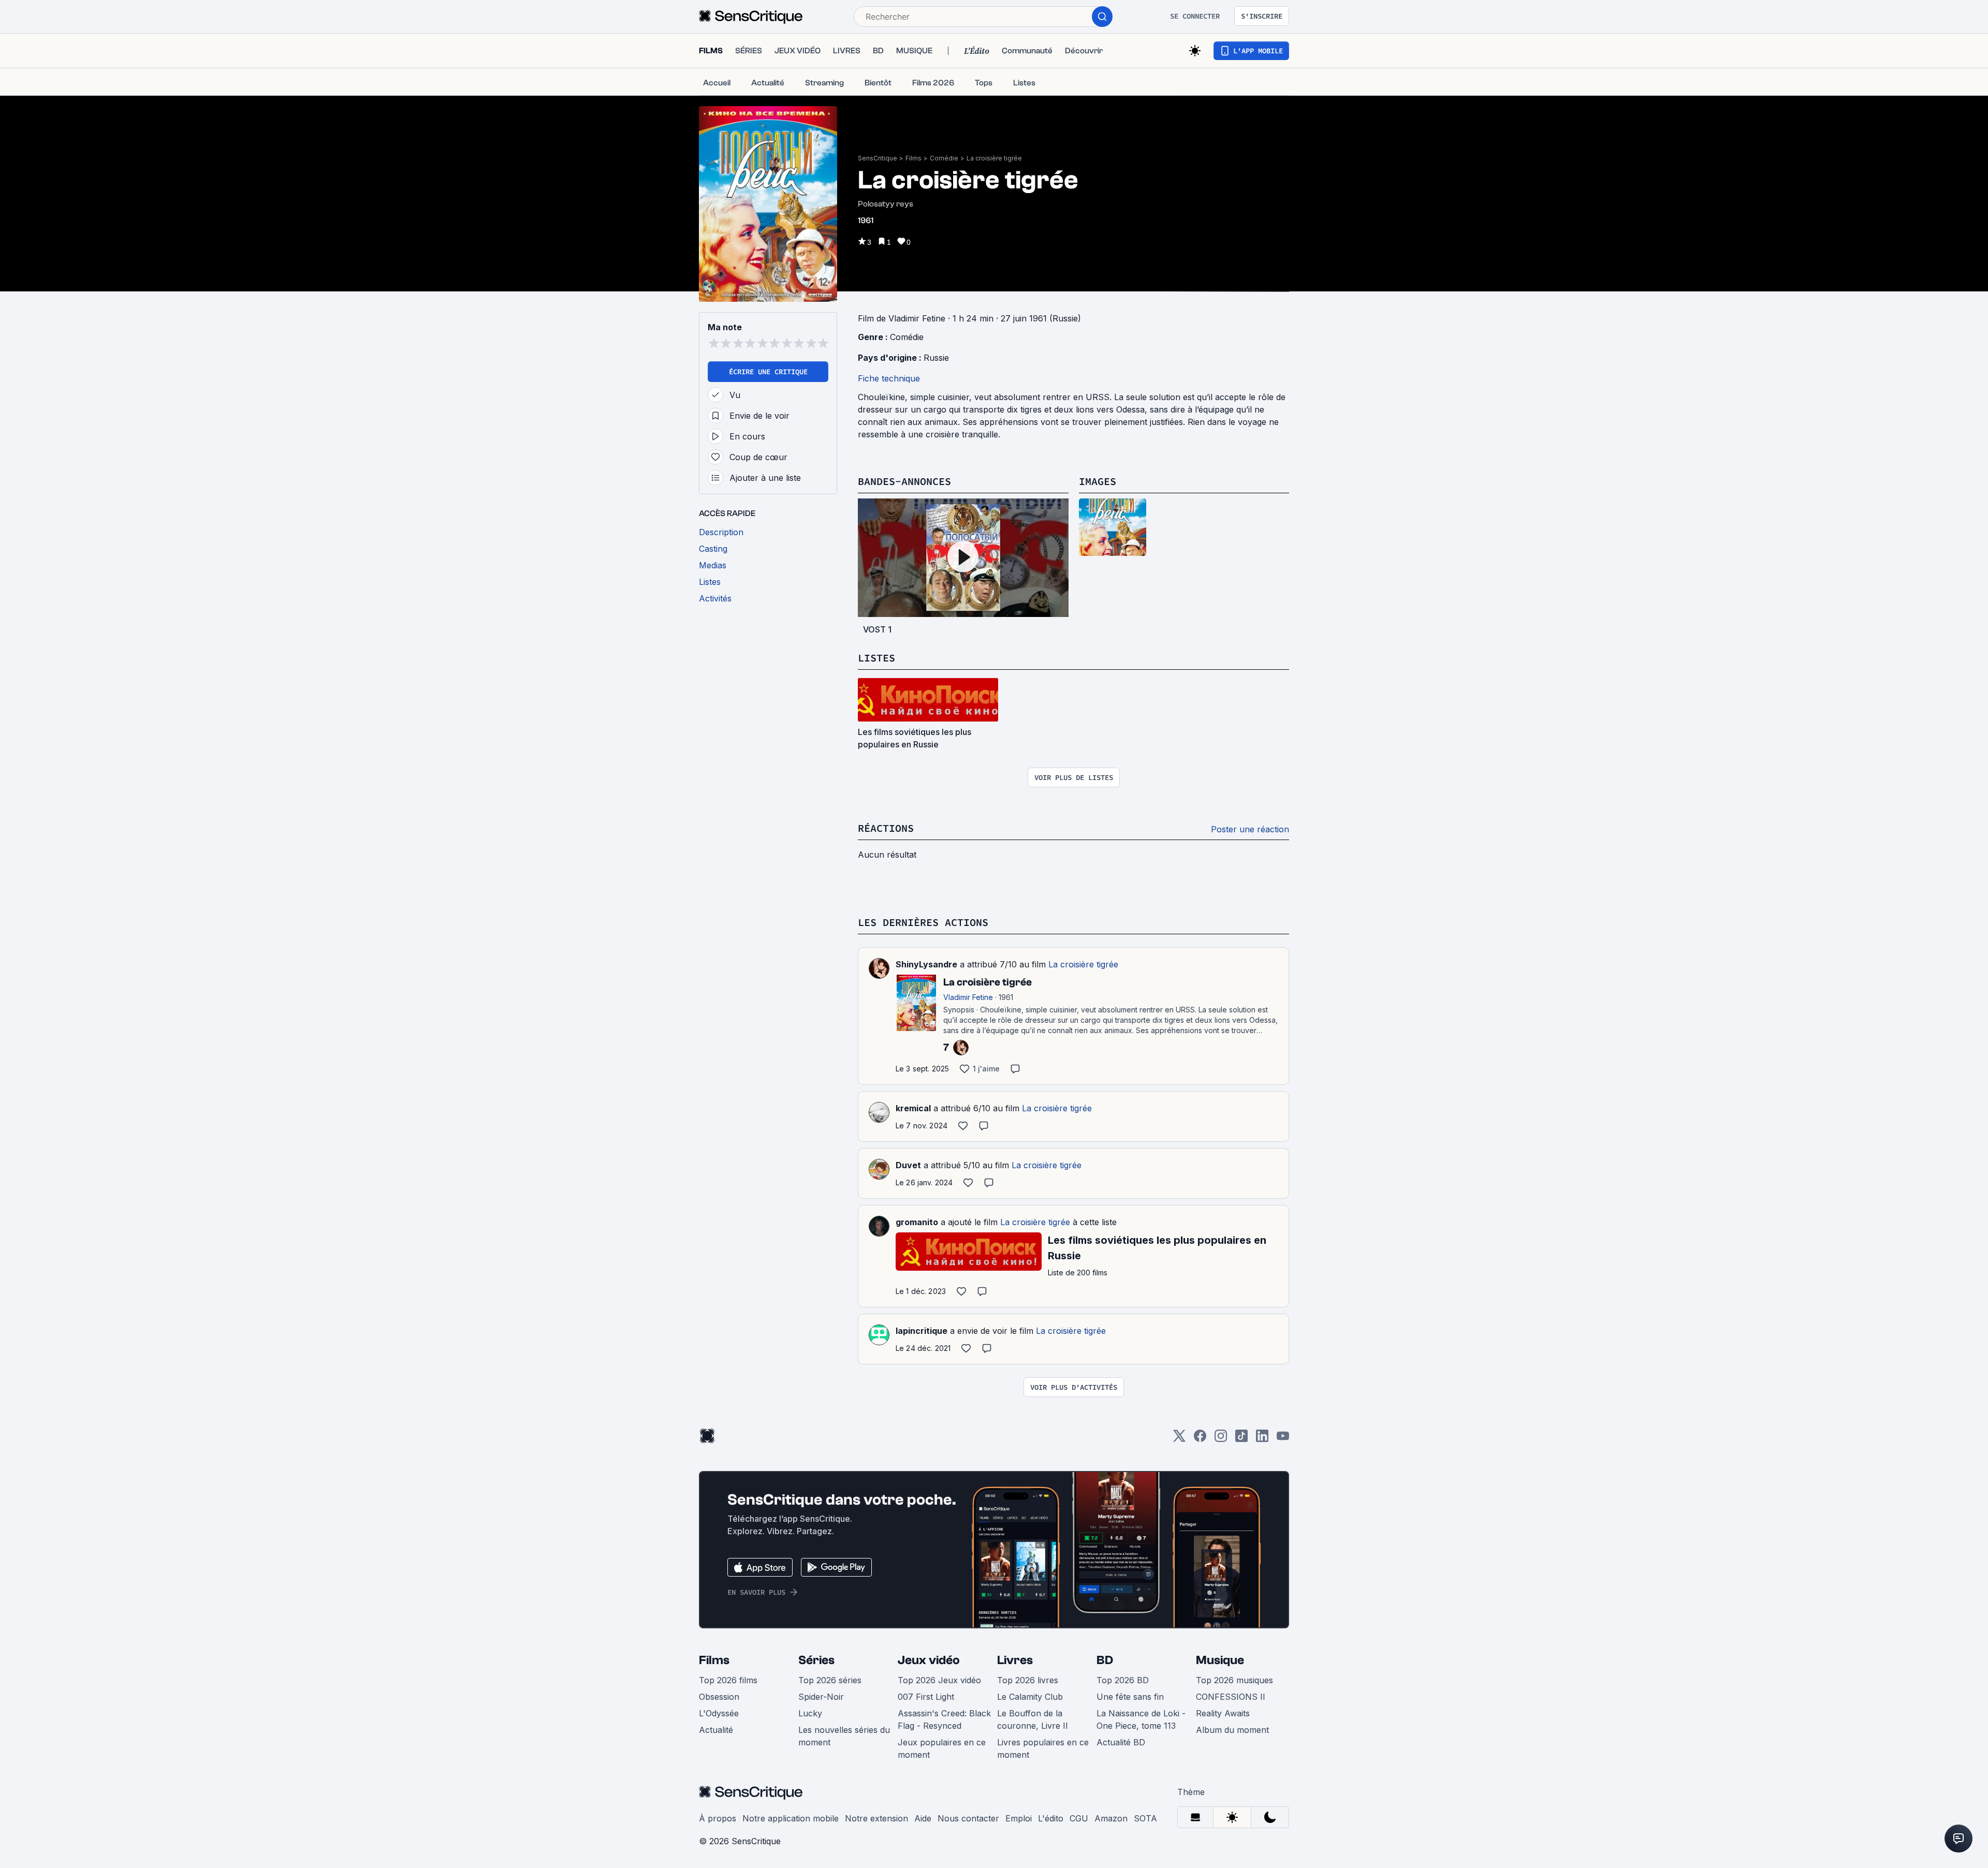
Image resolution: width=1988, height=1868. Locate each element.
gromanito (917, 1222)
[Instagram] (1221, 1439)
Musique (1220, 1660)
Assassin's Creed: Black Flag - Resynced (944, 1719)
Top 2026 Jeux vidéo (939, 1680)
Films (913, 158)
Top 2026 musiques (1234, 1680)
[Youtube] (1283, 1439)
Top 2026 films (728, 1680)
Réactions (886, 828)
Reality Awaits (1223, 1713)
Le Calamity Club (1030, 1697)
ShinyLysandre (926, 964)
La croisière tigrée (994, 158)
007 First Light (926, 1697)
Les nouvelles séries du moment (844, 1736)
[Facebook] (1200, 1439)
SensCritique (878, 158)
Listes (876, 658)
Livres (1015, 1660)
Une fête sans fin (1130, 1697)
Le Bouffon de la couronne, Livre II (1033, 1719)
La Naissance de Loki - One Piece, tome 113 (1141, 1719)
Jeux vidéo (929, 1660)
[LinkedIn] (1262, 1439)
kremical (913, 1108)
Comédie (944, 158)
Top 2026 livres (1028, 1680)
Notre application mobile (791, 1818)
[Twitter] (1179, 1439)
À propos (718, 1818)
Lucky (810, 1713)
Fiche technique (889, 378)
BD (1105, 1660)
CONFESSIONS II (1231, 1697)
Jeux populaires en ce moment (942, 1748)
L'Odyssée (719, 1713)
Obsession (719, 1697)
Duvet (908, 1165)
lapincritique (922, 1331)
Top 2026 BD (1123, 1680)
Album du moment (1232, 1730)
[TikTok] (1241, 1439)
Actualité (716, 1730)
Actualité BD (1121, 1742)
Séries (816, 1660)
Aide (923, 1818)
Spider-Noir (821, 1697)
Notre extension (876, 1818)
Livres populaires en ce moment (1043, 1748)
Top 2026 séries (830, 1680)
